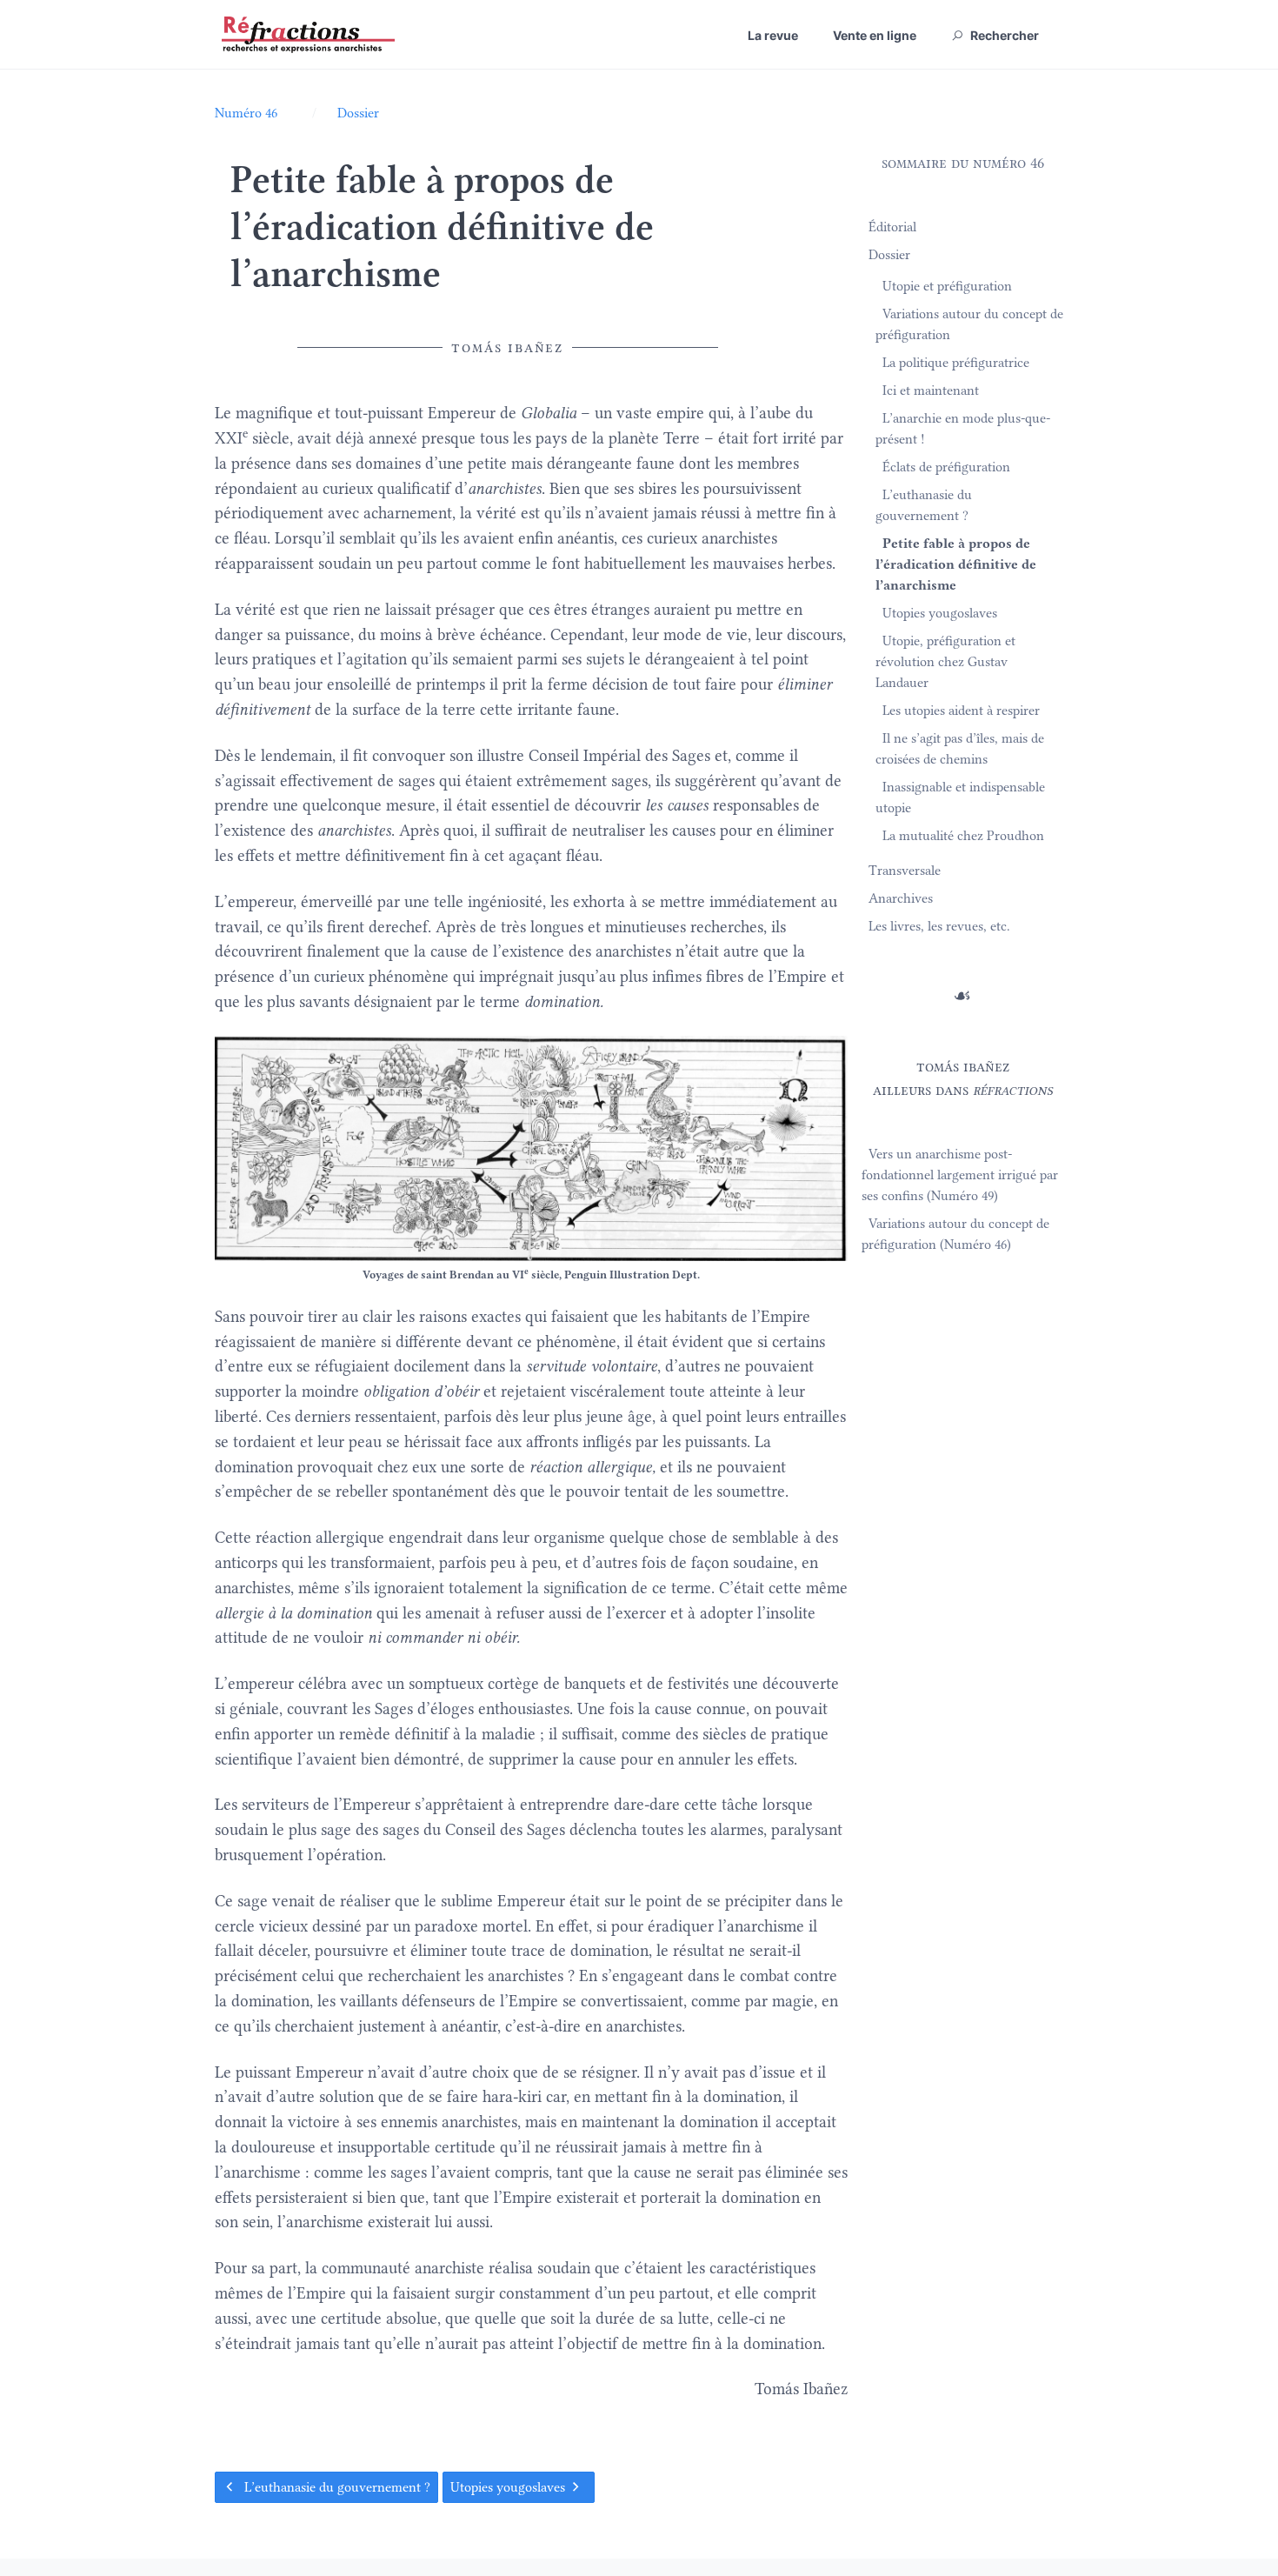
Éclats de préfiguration (946, 467)
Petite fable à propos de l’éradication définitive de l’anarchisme (956, 564)
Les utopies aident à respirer (961, 711)
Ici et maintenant (931, 390)
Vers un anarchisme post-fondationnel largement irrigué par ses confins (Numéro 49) (960, 1175)
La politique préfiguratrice (956, 363)
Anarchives (901, 898)
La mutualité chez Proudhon (963, 836)
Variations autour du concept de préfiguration (969, 324)
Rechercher (1003, 35)
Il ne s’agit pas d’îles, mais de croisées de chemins (960, 749)
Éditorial (892, 227)
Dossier (889, 255)
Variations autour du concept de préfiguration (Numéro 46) (955, 1234)
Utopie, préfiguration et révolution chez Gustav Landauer (945, 662)
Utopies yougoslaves (509, 2487)
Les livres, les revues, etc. (939, 926)
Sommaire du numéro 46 (963, 163)
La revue (773, 35)
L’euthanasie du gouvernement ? (336, 2487)
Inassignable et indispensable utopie (960, 797)
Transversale (905, 871)
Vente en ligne (875, 35)
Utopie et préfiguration (947, 286)
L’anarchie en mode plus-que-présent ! (963, 429)
